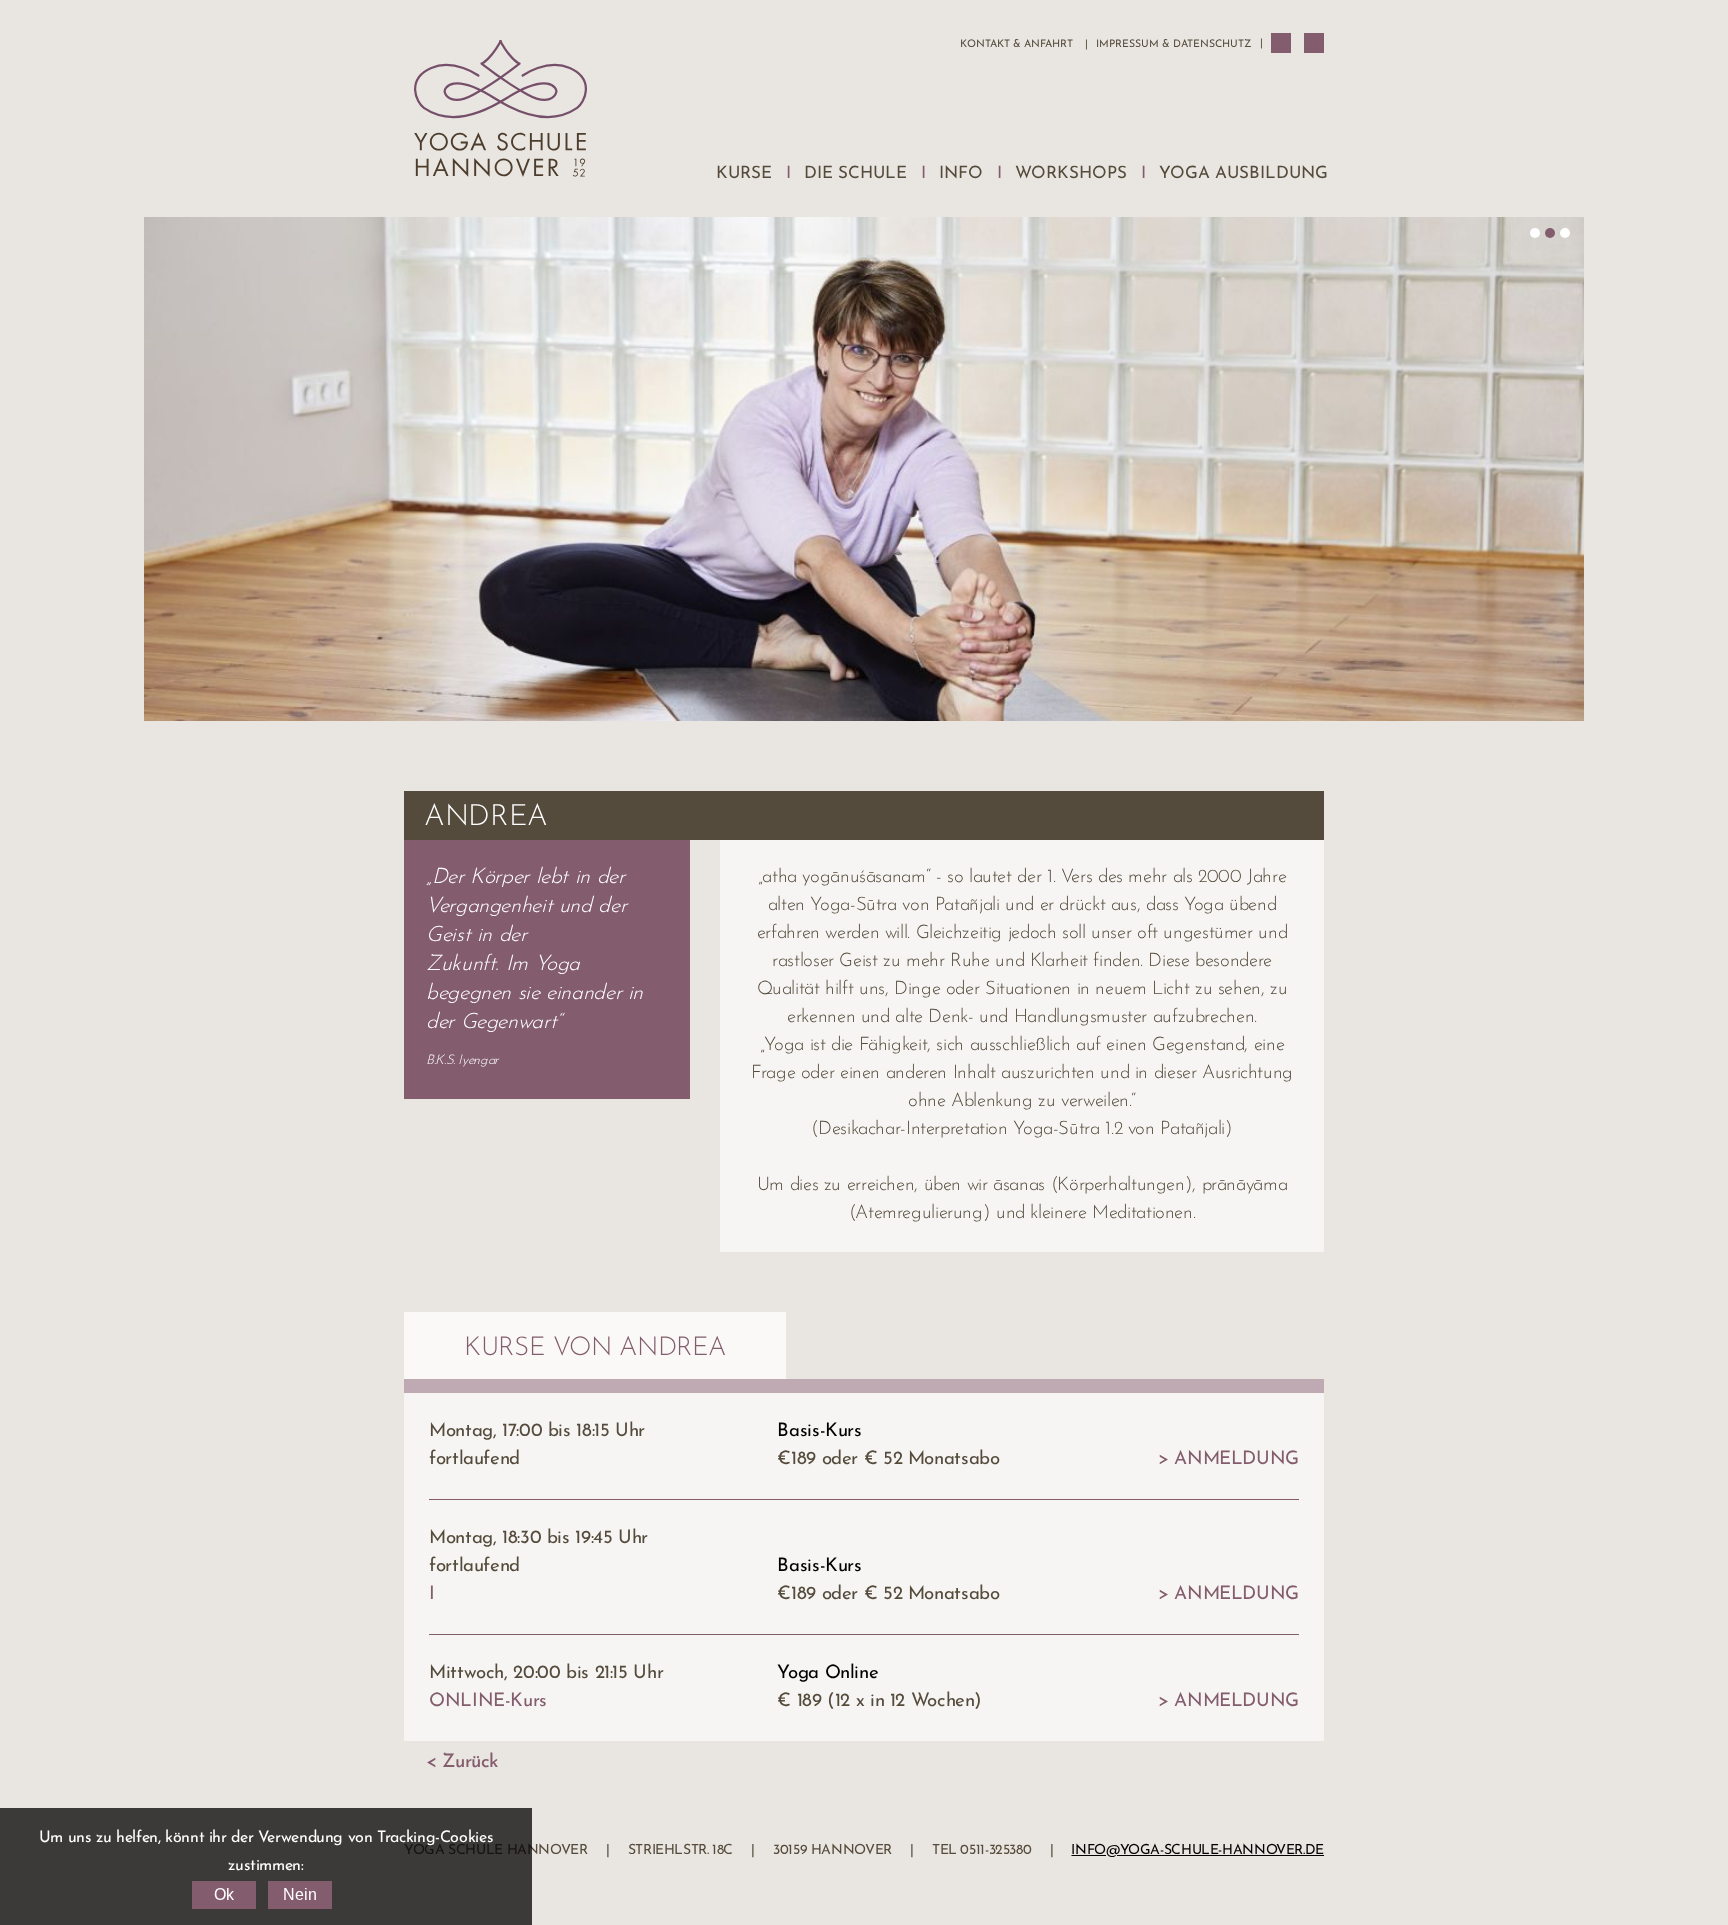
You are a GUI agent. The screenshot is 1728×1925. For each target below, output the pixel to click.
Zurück (470, 1762)
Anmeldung (1236, 1459)
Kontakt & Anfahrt (1016, 44)
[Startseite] (500, 113)
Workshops (1071, 173)
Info (961, 173)
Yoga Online (827, 1673)
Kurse (744, 173)
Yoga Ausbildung (1243, 173)
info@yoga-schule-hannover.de (1197, 1850)
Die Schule (855, 173)
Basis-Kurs (819, 1431)
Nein (300, 1894)
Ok (224, 1894)
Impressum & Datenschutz (1173, 44)
